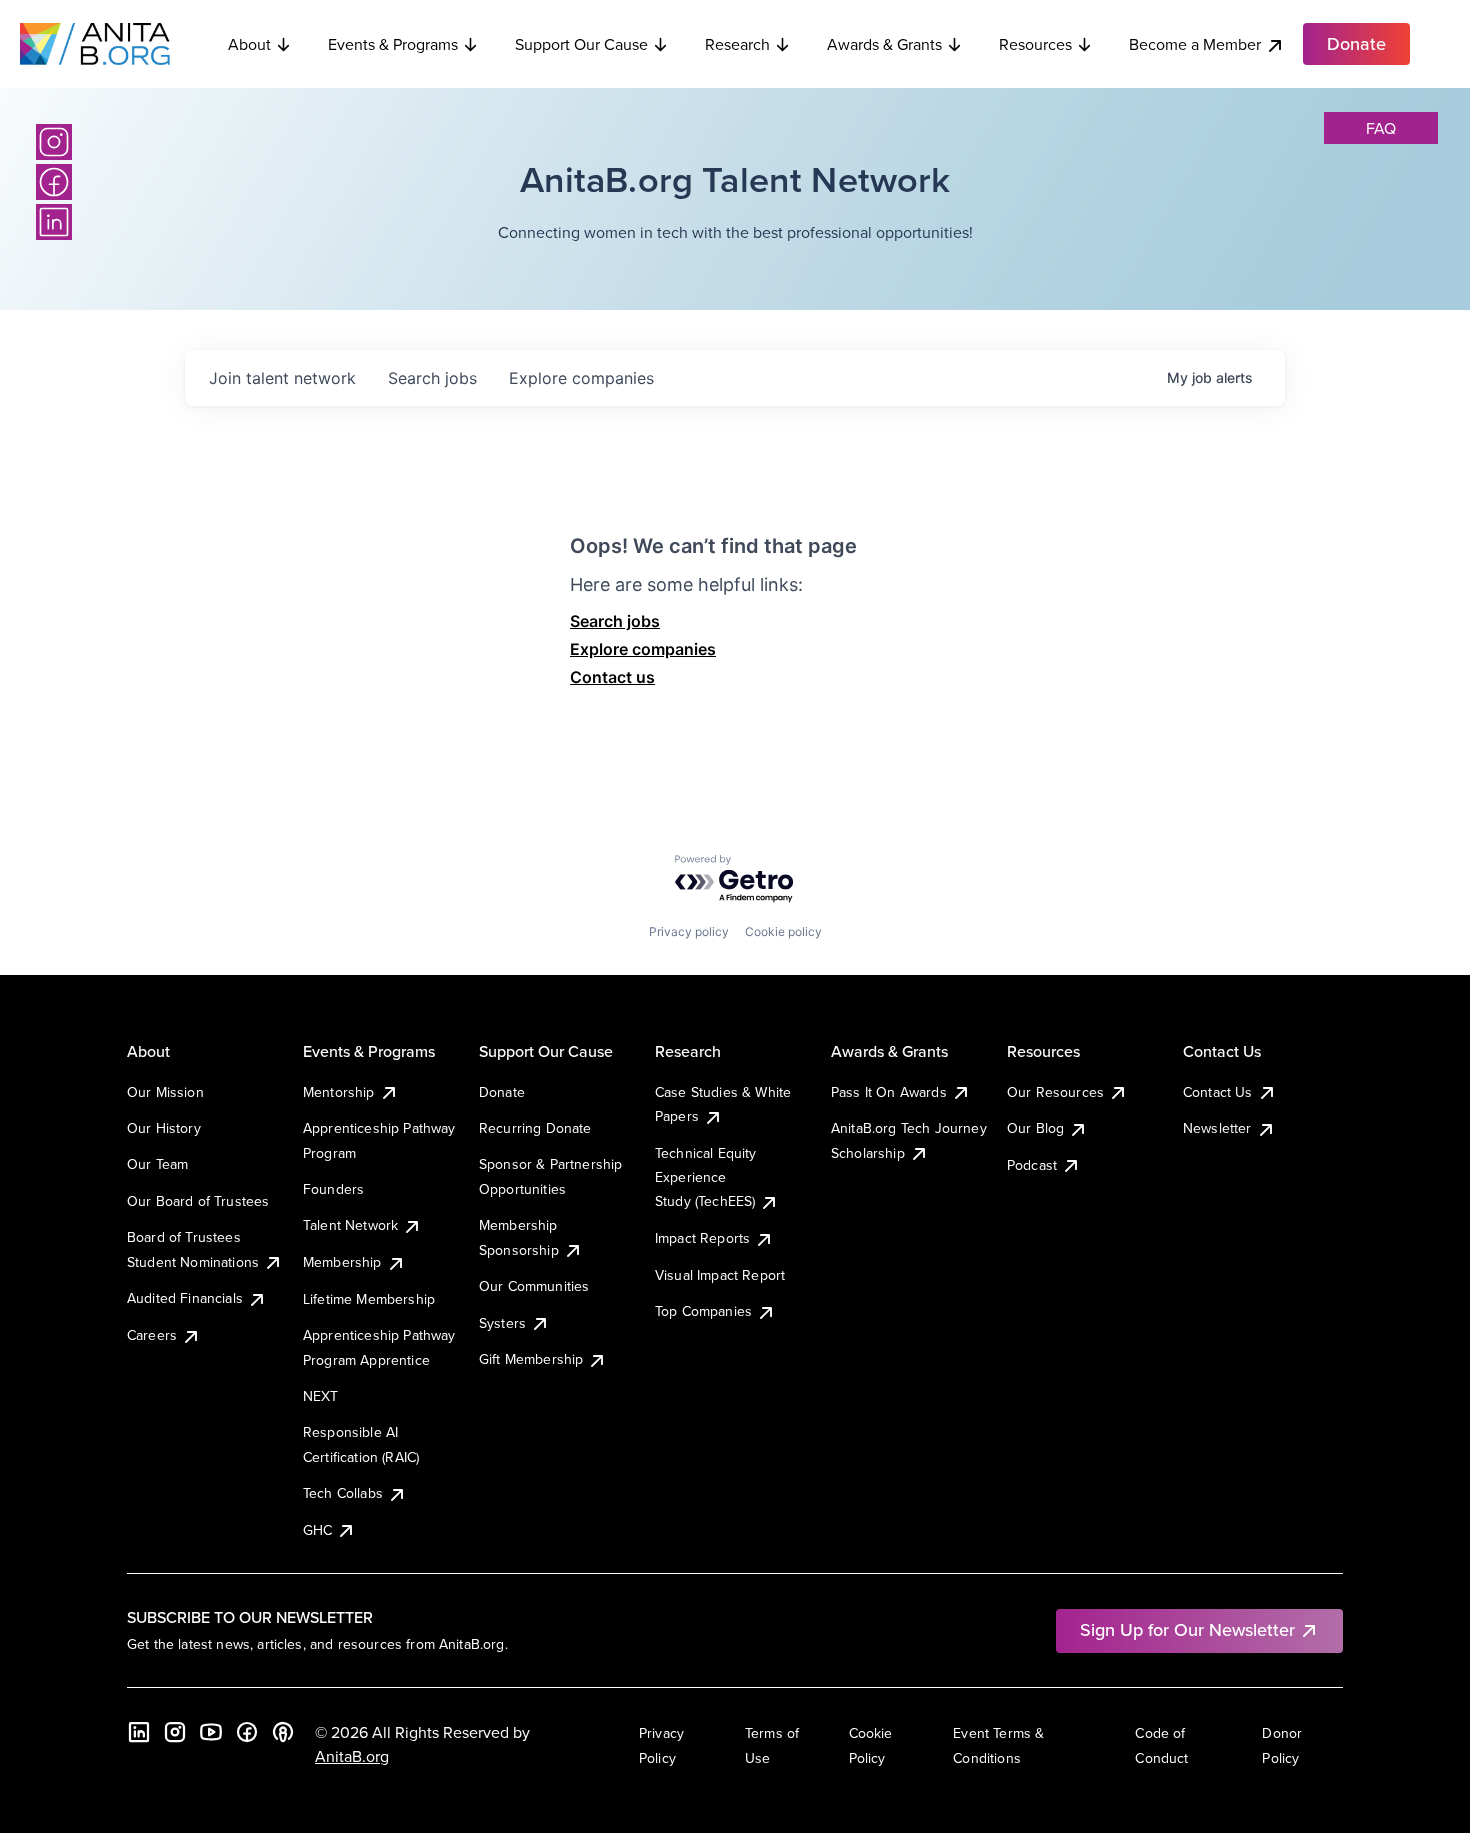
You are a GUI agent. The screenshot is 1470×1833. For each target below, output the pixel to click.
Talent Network (350, 1225)
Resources (1035, 44)
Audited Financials (185, 1298)
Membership (342, 1262)
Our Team (157, 1164)
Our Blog (1035, 1128)
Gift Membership (531, 1359)
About (249, 44)
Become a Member (1195, 44)
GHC (317, 1530)
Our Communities (534, 1286)
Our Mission (165, 1092)
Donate (502, 1092)
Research (737, 44)
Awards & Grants (884, 44)
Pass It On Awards (889, 1092)
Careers (152, 1335)
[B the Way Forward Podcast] (283, 1732)
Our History (164, 1128)
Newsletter (1217, 1128)
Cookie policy (783, 931)
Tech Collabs (343, 1493)
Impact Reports (702, 1238)
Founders (333, 1189)
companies (581, 378)
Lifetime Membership (369, 1299)
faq (1381, 128)
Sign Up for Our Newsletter (1187, 1629)
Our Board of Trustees (198, 1201)
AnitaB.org (352, 1756)
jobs (432, 378)
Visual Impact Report (720, 1275)
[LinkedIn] (54, 222)
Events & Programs (393, 44)
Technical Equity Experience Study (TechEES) (706, 1177)
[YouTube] (211, 1732)
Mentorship (339, 1092)
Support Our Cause (581, 44)
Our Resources (1055, 1092)
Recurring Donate (535, 1128)
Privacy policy (689, 931)
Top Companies (703, 1311)
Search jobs (615, 621)
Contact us (612, 677)
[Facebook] (54, 182)
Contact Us (1218, 1092)
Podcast (1032, 1165)
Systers (502, 1323)
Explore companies (643, 649)
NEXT (321, 1396)
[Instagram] (54, 142)
